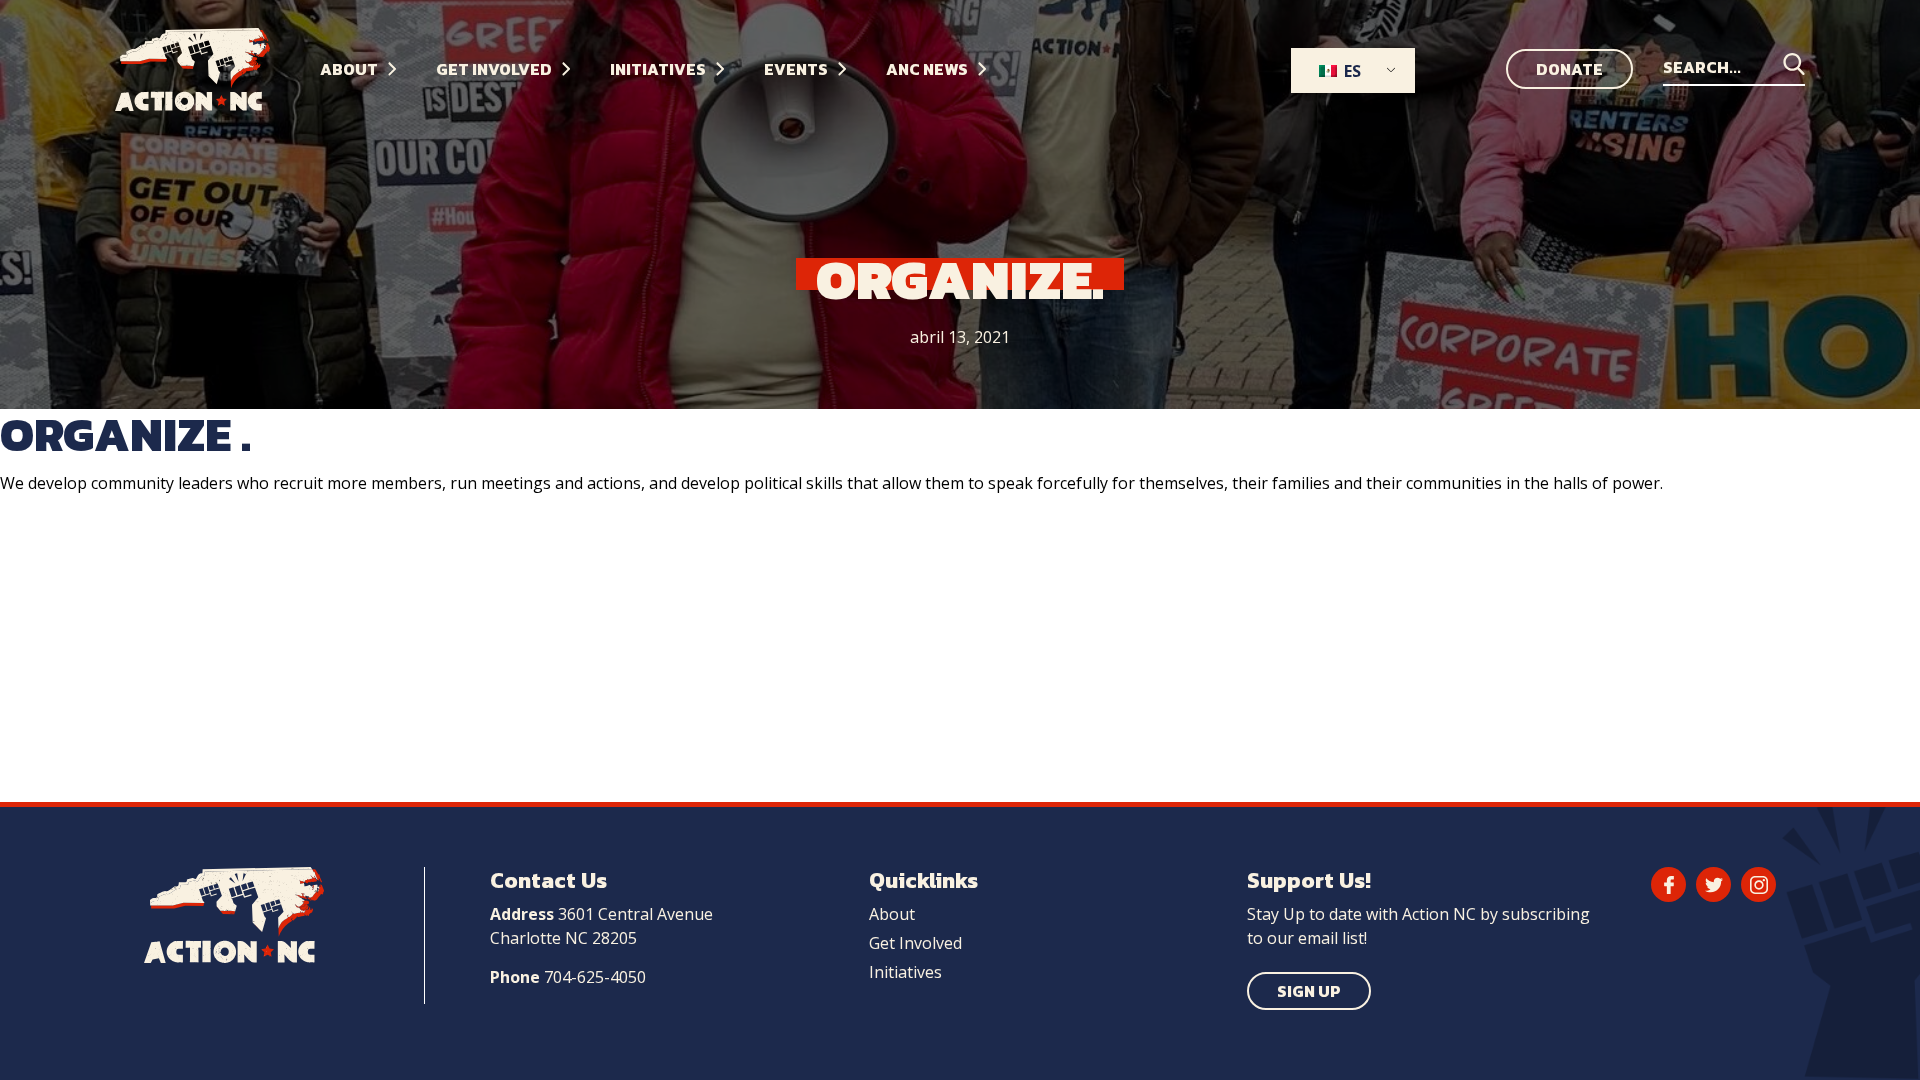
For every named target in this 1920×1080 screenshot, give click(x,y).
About (892, 914)
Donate (1569, 69)
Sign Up (1309, 991)
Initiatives (905, 972)
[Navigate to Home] (207, 69)
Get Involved (915, 943)
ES (1350, 71)
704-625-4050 (595, 977)
